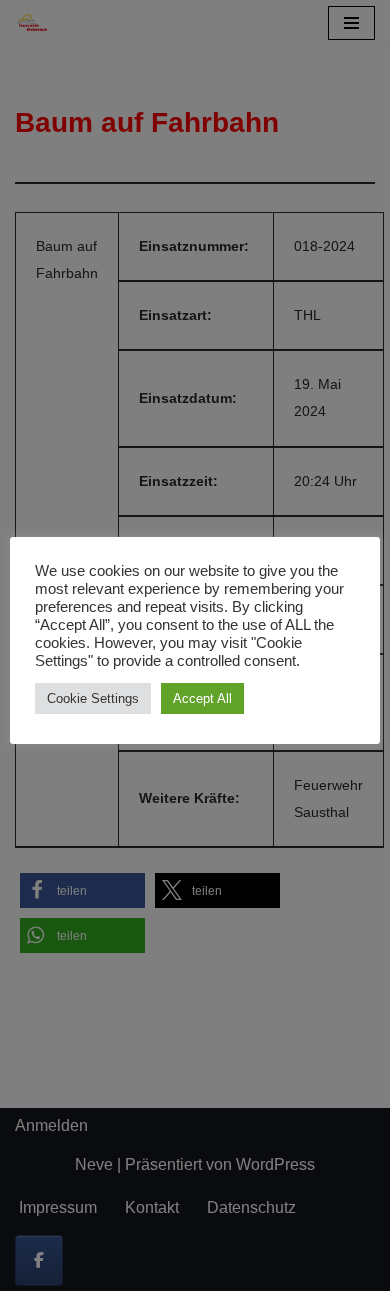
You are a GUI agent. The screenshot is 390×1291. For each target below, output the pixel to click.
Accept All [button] (202, 698)
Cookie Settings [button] (93, 698)
